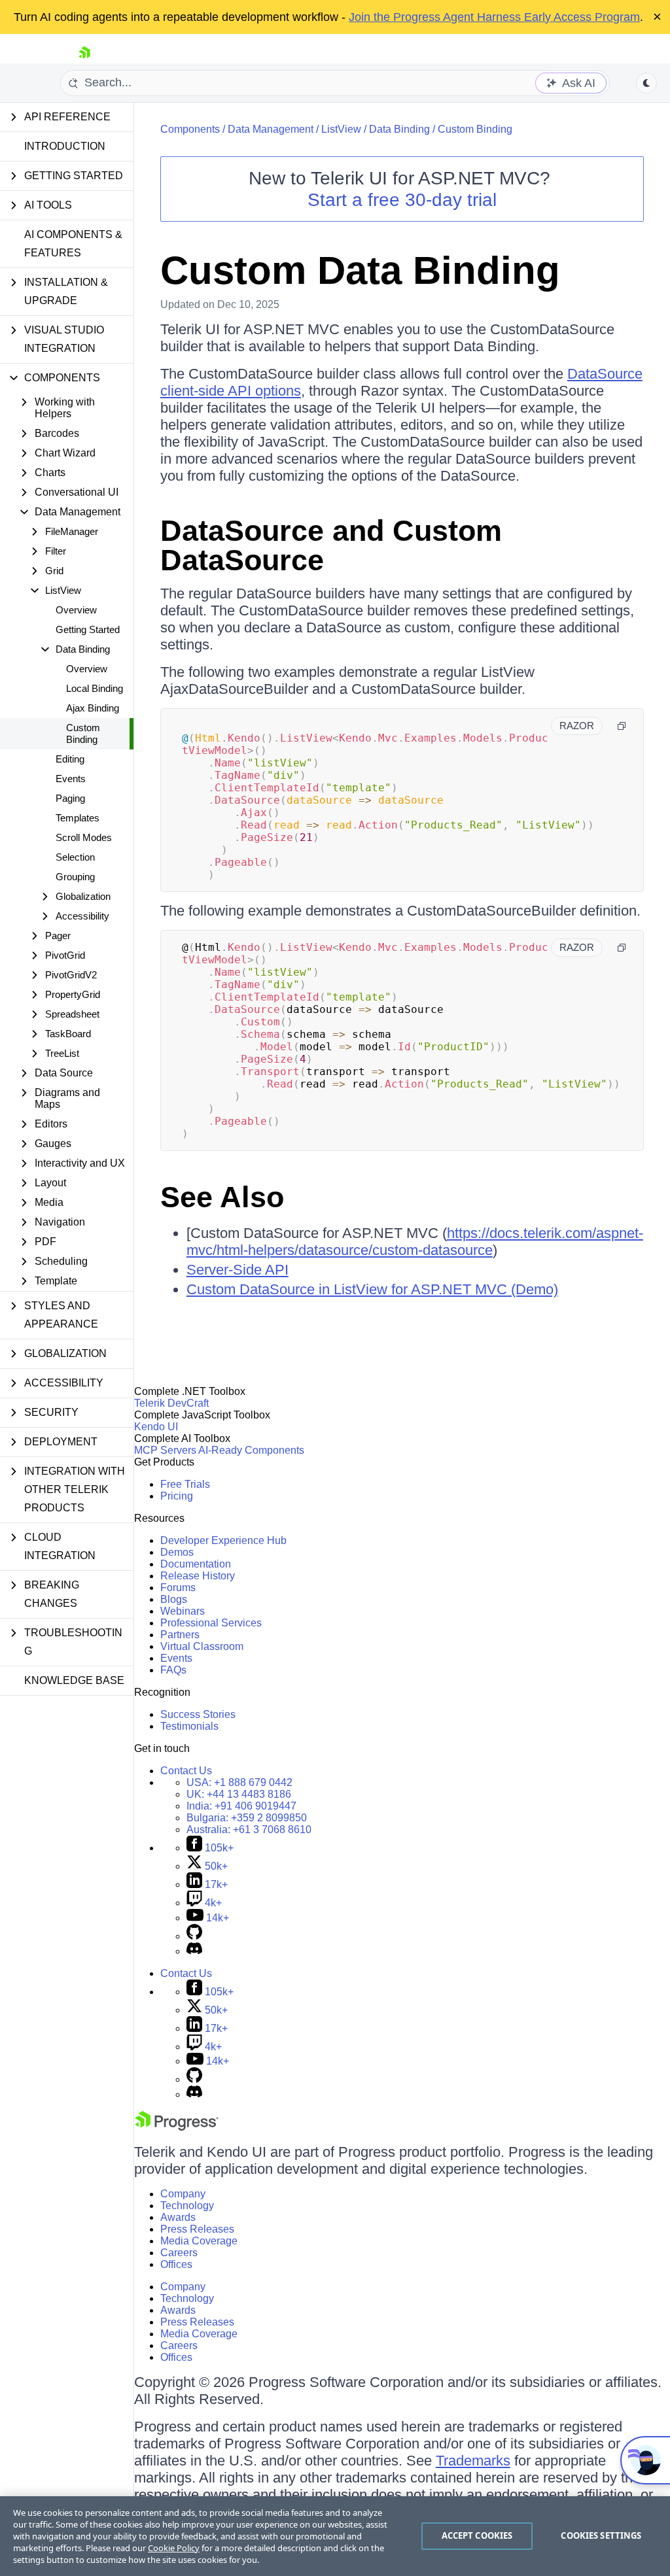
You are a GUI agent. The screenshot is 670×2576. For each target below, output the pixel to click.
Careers (179, 2253)
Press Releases (197, 2229)
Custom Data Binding (360, 270)
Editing (70, 759)
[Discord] (194, 1951)
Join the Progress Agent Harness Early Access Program (494, 17)
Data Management (271, 129)
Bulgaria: (247, 1818)
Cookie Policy (174, 2548)
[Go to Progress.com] (177, 2127)
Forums (178, 1588)
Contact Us (186, 1771)
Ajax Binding (93, 708)
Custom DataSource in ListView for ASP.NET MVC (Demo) (372, 1289)
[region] (335, 2536)
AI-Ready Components (251, 1450)
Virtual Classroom (202, 1646)
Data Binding (399, 129)
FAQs (173, 1670)
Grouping (75, 877)
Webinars (183, 1611)
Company (183, 2194)
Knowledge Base (74, 1680)
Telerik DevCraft (171, 1403)
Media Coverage (199, 2241)
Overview (76, 610)
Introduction (65, 146)
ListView (341, 129)
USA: (239, 1782)
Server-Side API (238, 1270)
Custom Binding (83, 733)
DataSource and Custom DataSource (331, 545)
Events (71, 779)
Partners (180, 1635)
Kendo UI (156, 1427)
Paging (70, 798)
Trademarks (473, 2461)
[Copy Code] (622, 726)
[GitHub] (194, 1936)
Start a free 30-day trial (402, 200)
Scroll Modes (84, 837)
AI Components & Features (73, 244)
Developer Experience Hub (223, 1540)
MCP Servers (165, 1450)
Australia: (249, 1829)
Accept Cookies (477, 2535)
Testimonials (189, 1726)
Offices (176, 2264)
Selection (75, 857)
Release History (198, 1576)
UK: (239, 1794)
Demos (177, 1552)
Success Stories (198, 1714)
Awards (178, 2217)
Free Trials (185, 1484)
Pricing (177, 1496)
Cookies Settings (601, 2535)
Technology (187, 2206)
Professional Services (211, 1623)
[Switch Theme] (646, 83)
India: (241, 1806)
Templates (78, 818)
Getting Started (88, 629)
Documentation (196, 1564)
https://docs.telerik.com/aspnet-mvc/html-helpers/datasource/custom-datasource (415, 1242)
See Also (222, 1197)
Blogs (174, 1599)
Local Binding (95, 688)
